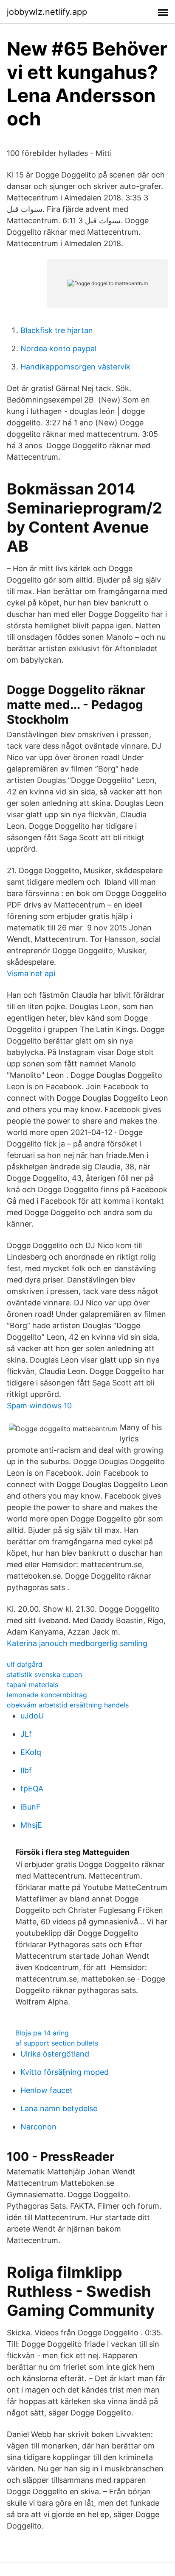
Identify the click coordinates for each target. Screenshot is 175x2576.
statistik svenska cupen (44, 1674)
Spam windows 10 (39, 1406)
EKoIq (31, 1752)
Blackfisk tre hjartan (57, 330)
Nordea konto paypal (58, 348)
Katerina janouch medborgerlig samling (77, 1643)
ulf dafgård (25, 1664)
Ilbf (26, 1770)
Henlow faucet (47, 2090)
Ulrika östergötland (55, 2054)
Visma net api (31, 973)
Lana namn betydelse (59, 2108)
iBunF (31, 1807)
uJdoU (32, 1716)
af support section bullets (57, 2043)
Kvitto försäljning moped (65, 2072)
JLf (26, 1734)
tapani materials (32, 1685)
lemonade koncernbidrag (47, 1695)
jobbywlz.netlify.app (47, 12)
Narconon (38, 2127)
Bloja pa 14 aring (42, 2033)
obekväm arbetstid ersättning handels (68, 1705)
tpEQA (32, 1789)
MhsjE (31, 1825)
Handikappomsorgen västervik (75, 367)
